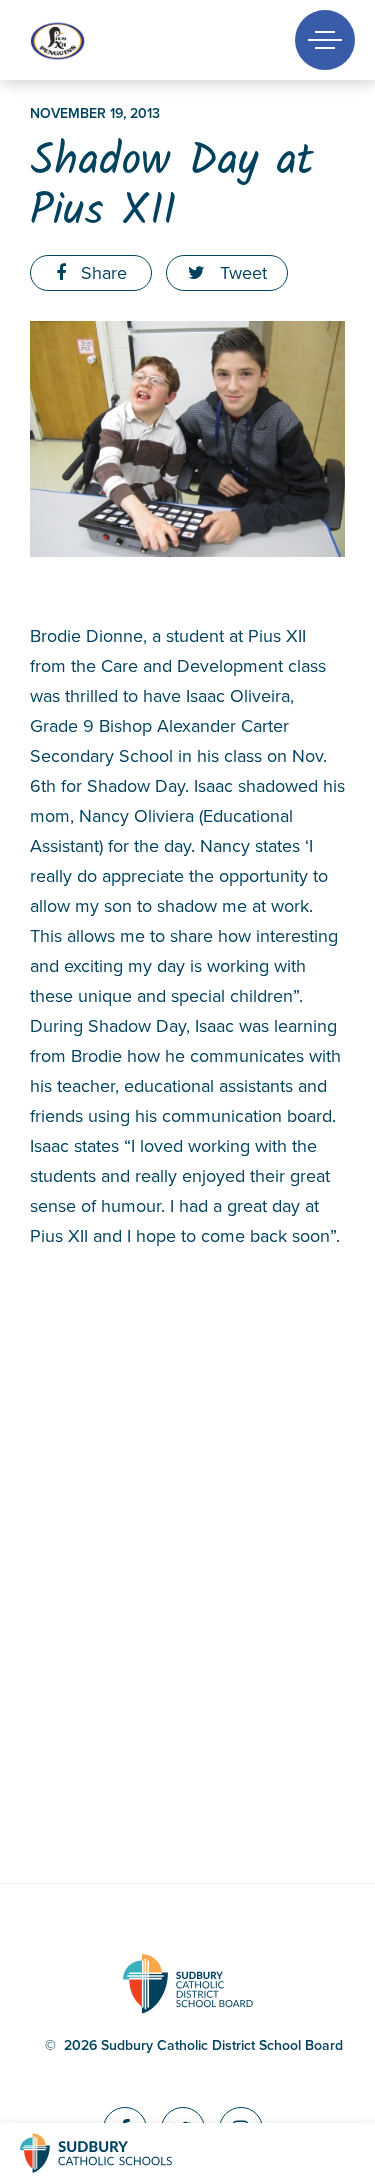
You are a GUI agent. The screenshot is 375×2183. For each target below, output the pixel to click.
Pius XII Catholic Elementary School (92, 40)
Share (101, 273)
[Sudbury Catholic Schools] (115, 2153)
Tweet (241, 273)
